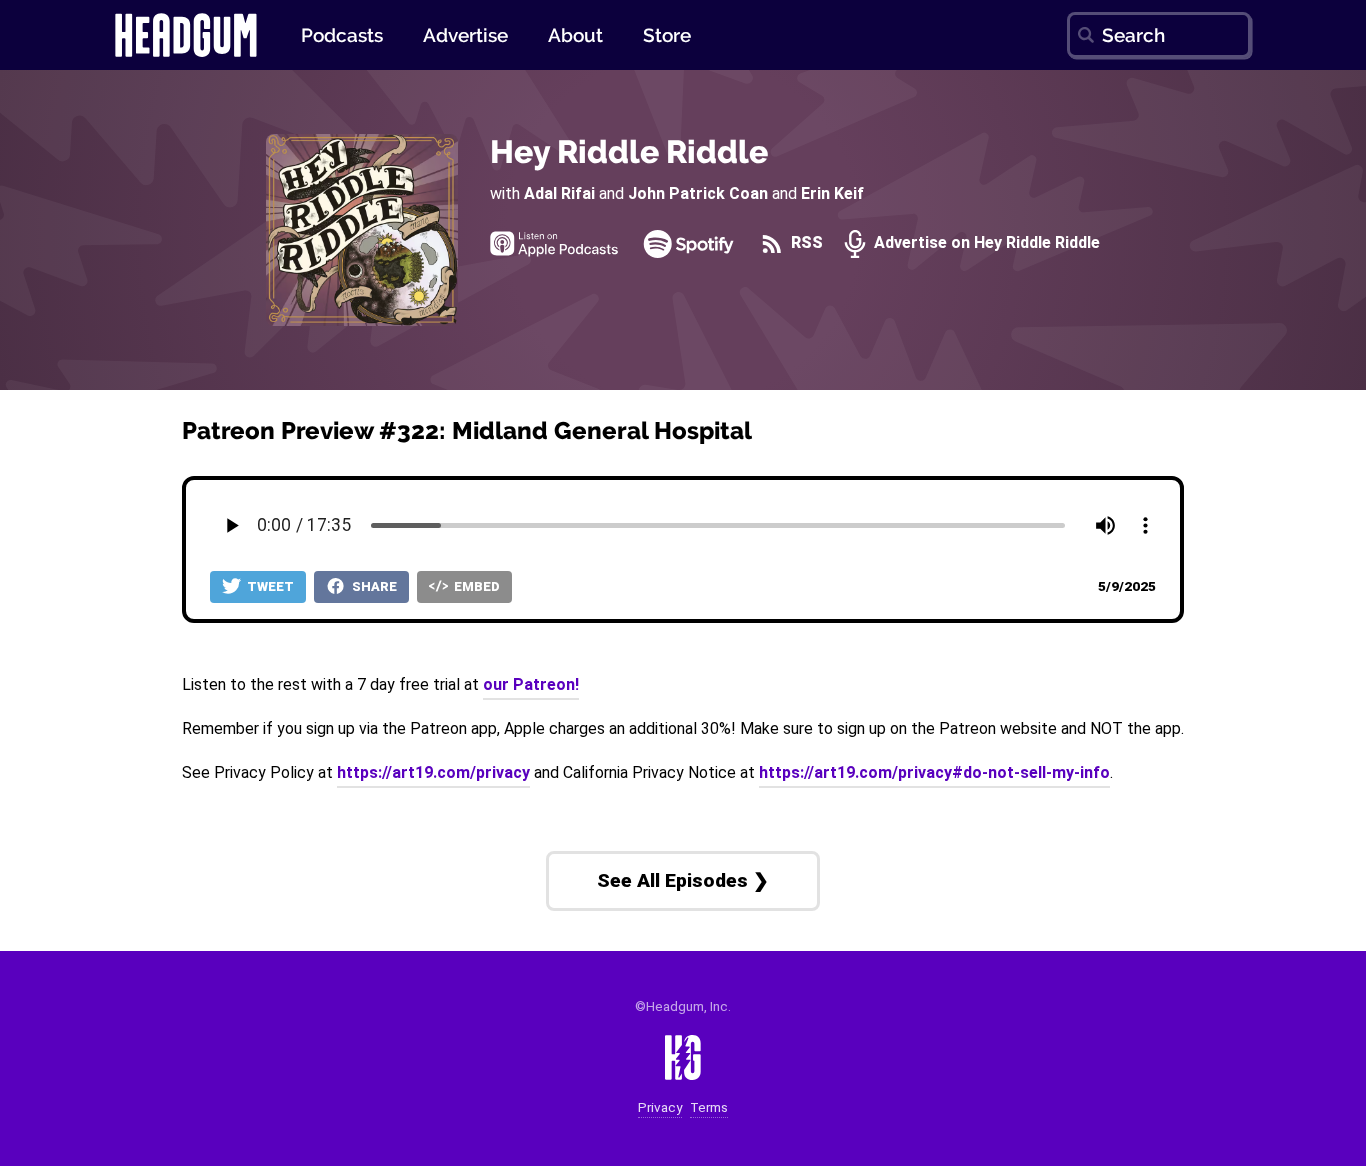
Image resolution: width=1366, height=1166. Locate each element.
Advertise (465, 35)
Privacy (660, 1107)
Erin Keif (832, 193)
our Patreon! (531, 684)
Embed (475, 586)
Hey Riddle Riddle (629, 151)
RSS (805, 243)
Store (667, 35)
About (575, 35)
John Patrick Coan (698, 193)
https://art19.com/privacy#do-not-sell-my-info (934, 772)
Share (373, 586)
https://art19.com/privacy (433, 772)
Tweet (269, 586)
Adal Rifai (559, 193)
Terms (709, 1107)
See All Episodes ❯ (683, 880)
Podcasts (342, 35)
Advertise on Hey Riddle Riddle (985, 243)
